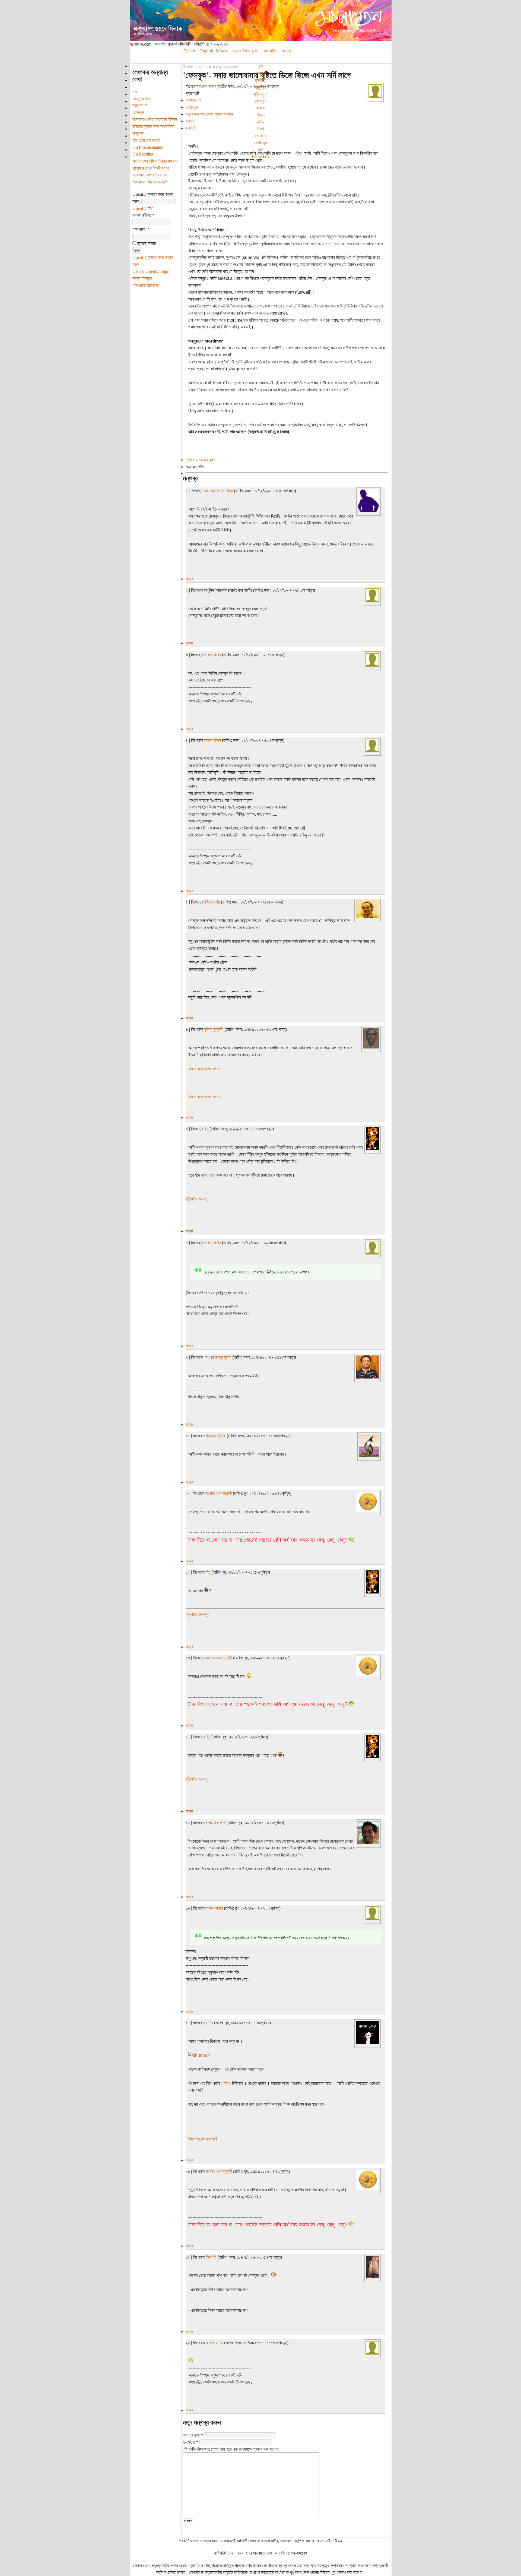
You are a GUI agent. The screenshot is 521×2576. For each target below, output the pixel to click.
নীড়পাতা (189, 51)
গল (135, 92)
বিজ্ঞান (260, 115)
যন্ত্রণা (190, 121)
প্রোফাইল (269, 51)
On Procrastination (148, 147)
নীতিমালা (222, 51)
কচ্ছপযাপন (140, 105)
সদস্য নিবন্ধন (142, 278)
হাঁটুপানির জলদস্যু (197, 1199)
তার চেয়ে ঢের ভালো (146, 140)
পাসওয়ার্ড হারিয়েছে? (146, 285)
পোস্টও (226, 2083)
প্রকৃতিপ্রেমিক (216, 1436)
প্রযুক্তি (260, 87)
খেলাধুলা (261, 101)
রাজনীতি (261, 80)
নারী (261, 150)
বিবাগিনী (211, 2257)
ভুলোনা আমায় (146, 243)
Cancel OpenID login (151, 271)
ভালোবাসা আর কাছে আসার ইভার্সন (209, 114)
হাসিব (209, 2023)
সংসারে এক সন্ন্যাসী (219, 1493)
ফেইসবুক (192, 107)
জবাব (189, 579)
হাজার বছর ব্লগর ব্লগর (204, 1069)
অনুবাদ (260, 108)
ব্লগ (202, 67)
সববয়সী (191, 128)
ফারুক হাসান (207, 86)
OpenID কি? (143, 208)
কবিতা (260, 122)
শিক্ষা (261, 129)
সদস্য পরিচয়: (143, 215)
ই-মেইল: (191, 2442)
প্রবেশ (286, 51)
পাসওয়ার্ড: (141, 229)
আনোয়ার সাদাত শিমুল (218, 491)
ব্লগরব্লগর (193, 100)
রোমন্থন (138, 113)
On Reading (143, 154)
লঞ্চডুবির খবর (141, 99)
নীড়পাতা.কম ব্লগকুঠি (203, 2139)
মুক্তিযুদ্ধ (261, 94)
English (207, 51)
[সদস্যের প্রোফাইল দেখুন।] (375, 96)
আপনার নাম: (193, 2435)
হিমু (206, 1129)
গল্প (260, 66)
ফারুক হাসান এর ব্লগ (224, 67)
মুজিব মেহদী (212, 902)
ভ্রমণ (261, 73)
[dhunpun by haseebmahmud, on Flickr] (199, 2055)
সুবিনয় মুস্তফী (214, 1029)
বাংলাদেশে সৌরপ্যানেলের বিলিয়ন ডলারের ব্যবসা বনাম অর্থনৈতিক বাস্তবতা (155, 126)
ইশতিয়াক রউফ (216, 1823)
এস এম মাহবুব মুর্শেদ (217, 1357)
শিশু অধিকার (260, 157)
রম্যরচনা (261, 136)
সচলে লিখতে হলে (245, 51)
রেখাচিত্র (260, 143)
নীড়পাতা (189, 67)
